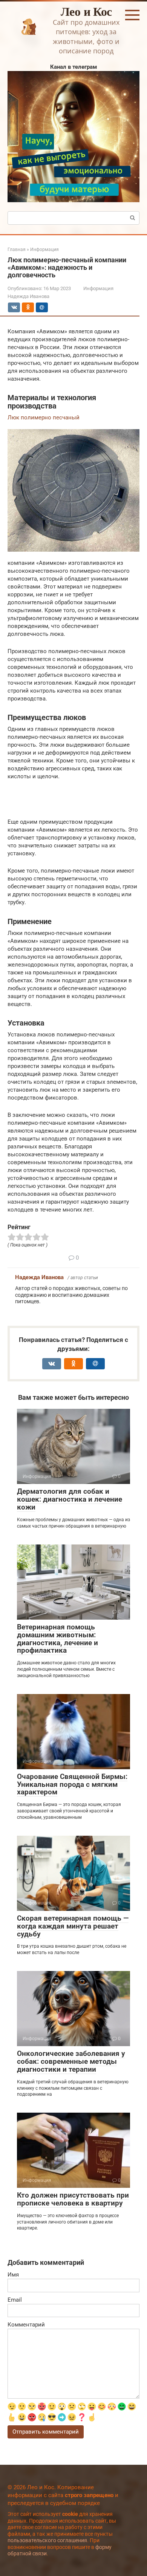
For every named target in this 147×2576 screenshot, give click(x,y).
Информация (98, 288)
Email (15, 2300)
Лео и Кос (86, 11)
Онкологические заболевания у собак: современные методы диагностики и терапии (71, 2061)
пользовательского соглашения (47, 2540)
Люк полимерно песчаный (44, 417)
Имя (13, 2275)
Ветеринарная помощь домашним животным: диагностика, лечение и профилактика (57, 1639)
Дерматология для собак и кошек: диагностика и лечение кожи (70, 1499)
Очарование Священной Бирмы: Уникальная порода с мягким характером (72, 1784)
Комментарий (26, 2325)
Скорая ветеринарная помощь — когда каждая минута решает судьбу (73, 1926)
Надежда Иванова (39, 1277)
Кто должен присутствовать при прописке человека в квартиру (73, 2199)
